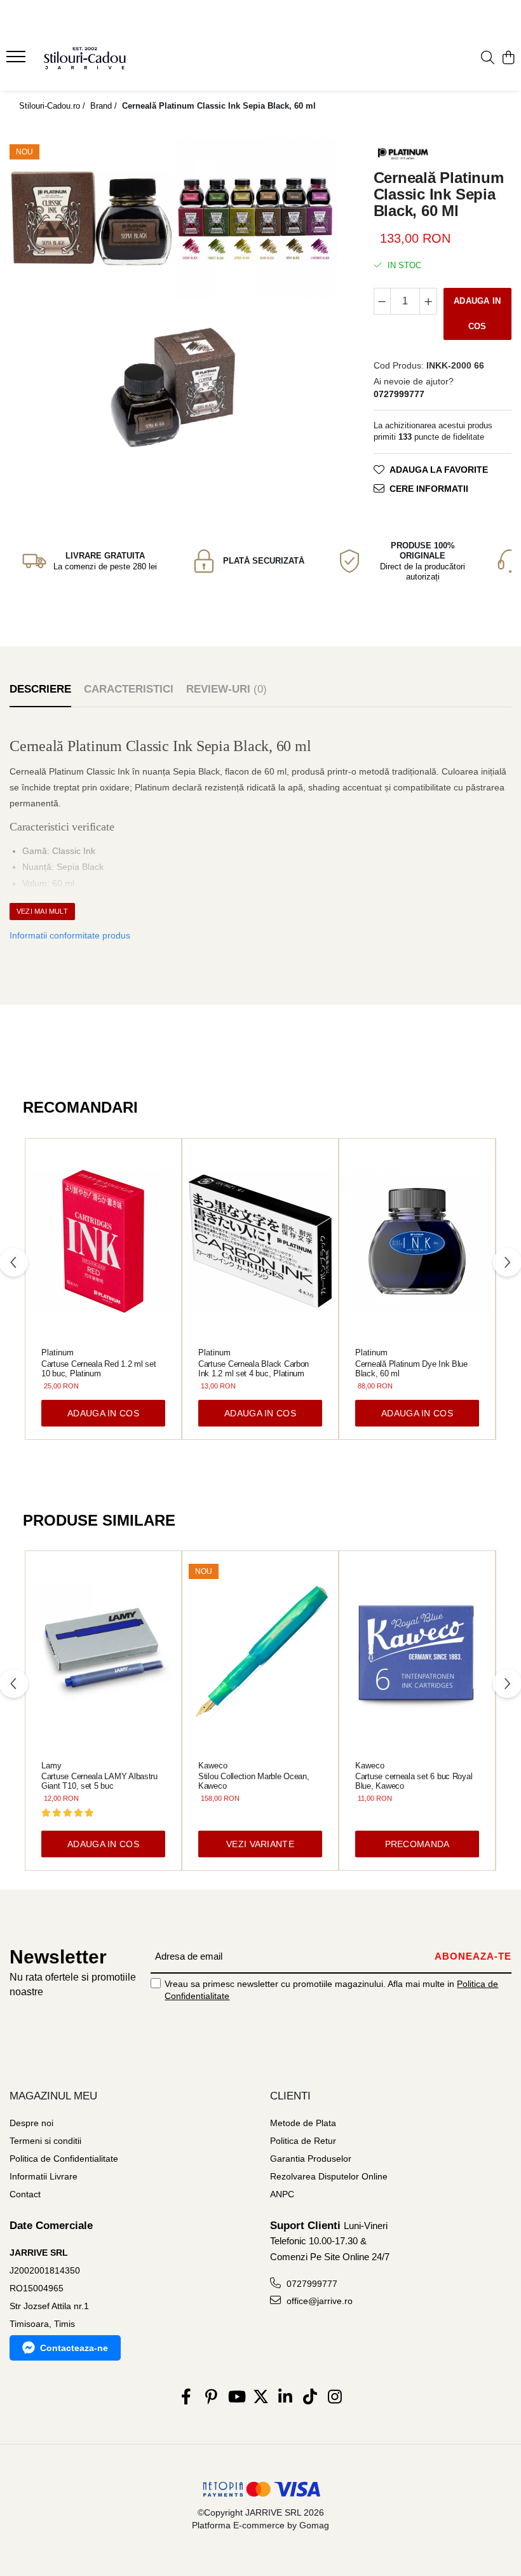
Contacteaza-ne (74, 2348)
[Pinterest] (211, 2397)
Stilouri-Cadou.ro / (53, 106)
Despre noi (31, 2123)
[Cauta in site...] (488, 58)
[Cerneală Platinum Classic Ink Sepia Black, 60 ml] (91, 219)
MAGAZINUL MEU (53, 2096)
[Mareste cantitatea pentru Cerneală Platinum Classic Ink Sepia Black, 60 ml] (428, 301)
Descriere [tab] (40, 689)
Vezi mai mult (42, 911)
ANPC (282, 2194)
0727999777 (311, 2284)
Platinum (58, 1352)
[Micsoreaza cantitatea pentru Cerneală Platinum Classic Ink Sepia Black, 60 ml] (382, 301)
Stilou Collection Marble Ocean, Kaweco (254, 1781)
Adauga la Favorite (439, 470)
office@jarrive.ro (318, 2301)
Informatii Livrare (44, 2176)
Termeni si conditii (45, 2141)
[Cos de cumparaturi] (508, 58)
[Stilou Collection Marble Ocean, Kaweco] (260, 1654)
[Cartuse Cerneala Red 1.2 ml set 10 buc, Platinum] (103, 1242)
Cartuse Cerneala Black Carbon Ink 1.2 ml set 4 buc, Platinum (254, 1369)
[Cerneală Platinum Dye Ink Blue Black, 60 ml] (417, 1242)
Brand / (105, 106)
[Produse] (17, 60)
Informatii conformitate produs (70, 935)
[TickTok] (310, 2397)
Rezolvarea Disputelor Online (329, 2176)
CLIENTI (290, 2096)
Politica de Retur (303, 2141)
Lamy (51, 1766)
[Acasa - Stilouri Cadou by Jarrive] (86, 58)
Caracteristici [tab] (129, 689)
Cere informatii (429, 489)
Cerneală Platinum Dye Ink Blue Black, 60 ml (411, 1369)
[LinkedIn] (286, 2397)
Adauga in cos (477, 314)
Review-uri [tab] (227, 689)
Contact (25, 2194)
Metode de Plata (303, 2123)
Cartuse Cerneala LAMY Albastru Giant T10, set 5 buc (99, 1781)
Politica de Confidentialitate (64, 2159)
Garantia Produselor (311, 2159)
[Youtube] (236, 2397)
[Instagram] (335, 2397)
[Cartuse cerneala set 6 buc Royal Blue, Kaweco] (417, 1654)
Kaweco (213, 1766)
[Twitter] (261, 2397)
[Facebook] (186, 2397)
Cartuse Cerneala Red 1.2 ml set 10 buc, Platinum (99, 1369)
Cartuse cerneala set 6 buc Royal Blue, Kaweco (414, 1781)
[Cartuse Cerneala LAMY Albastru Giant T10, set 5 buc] (103, 1654)
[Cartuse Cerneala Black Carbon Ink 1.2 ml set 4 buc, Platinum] (260, 1242)
